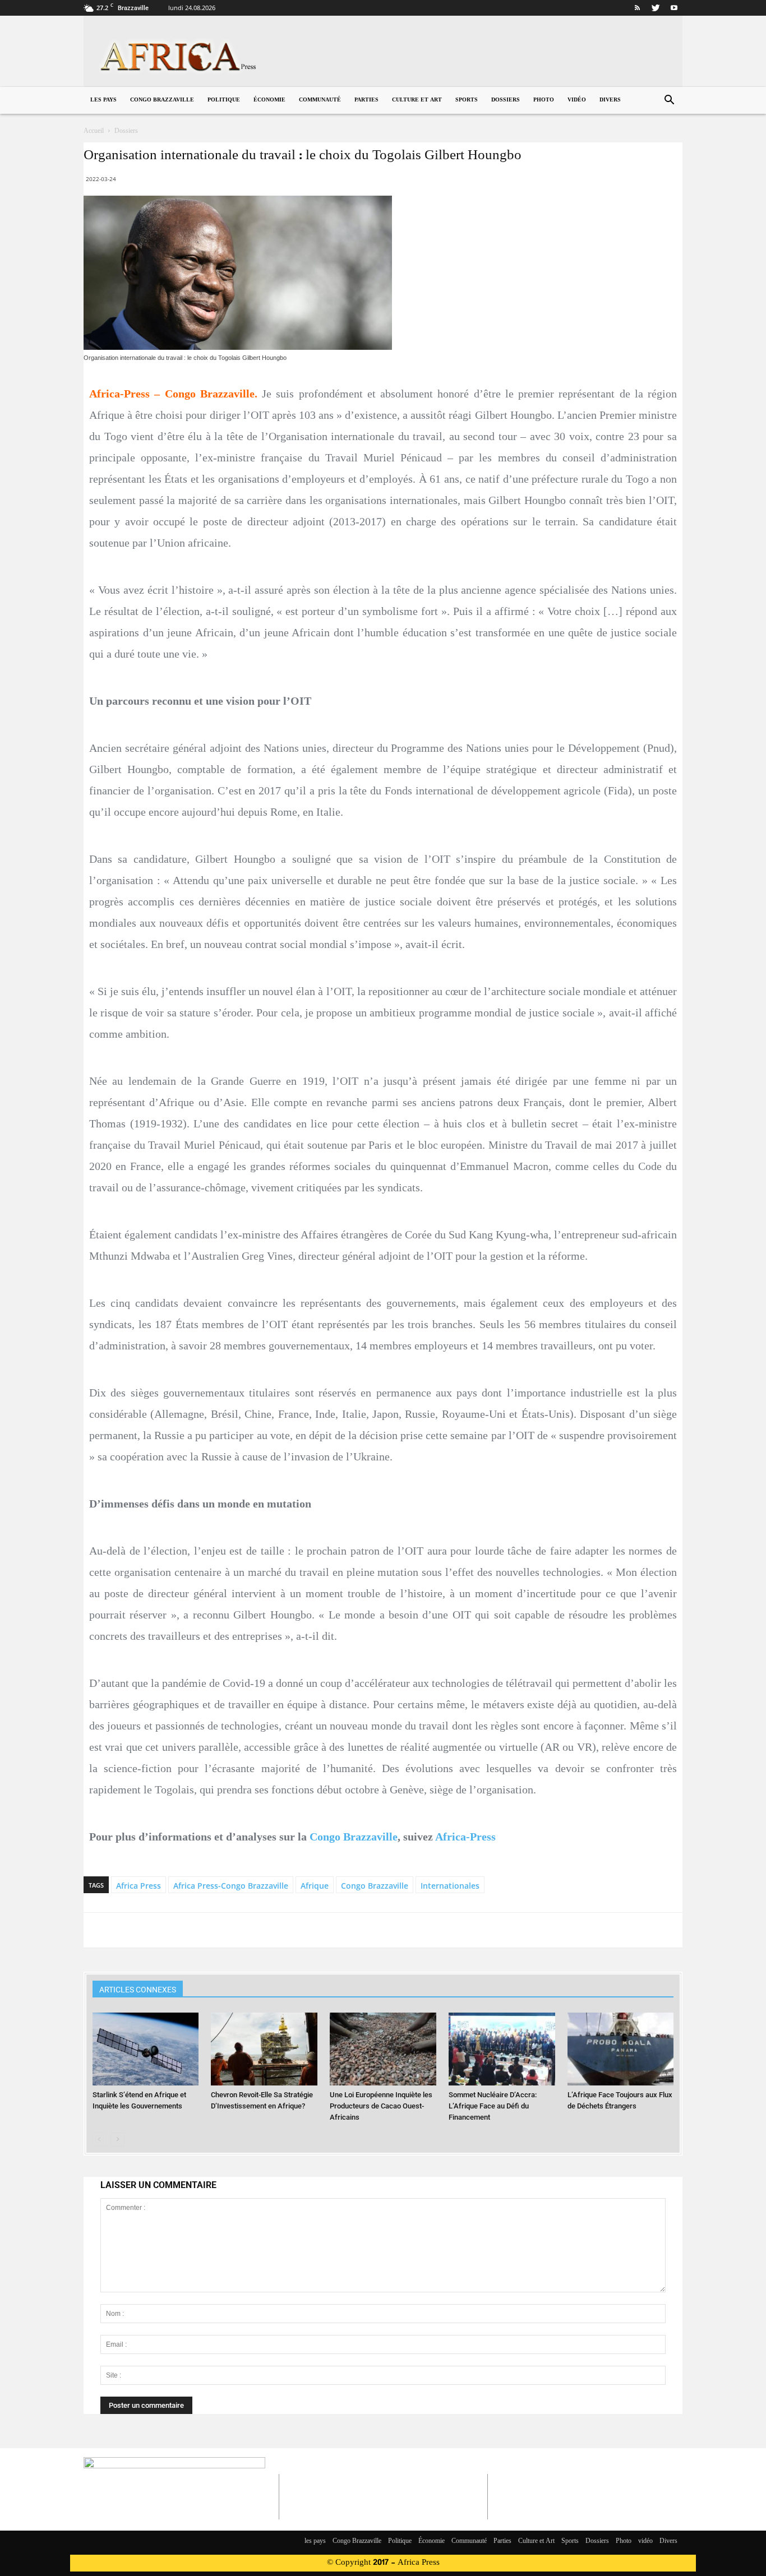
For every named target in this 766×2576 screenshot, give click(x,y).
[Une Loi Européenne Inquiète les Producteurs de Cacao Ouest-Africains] (383, 2049)
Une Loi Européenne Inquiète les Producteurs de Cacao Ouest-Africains (381, 2106)
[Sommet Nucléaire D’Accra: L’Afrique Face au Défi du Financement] (502, 2049)
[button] (669, 101)
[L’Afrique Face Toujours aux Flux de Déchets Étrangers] (621, 2049)
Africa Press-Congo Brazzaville (231, 1886)
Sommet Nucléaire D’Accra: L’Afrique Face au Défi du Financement (493, 2106)
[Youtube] (674, 8)
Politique (224, 100)
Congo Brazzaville (162, 100)
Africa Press (139, 1886)
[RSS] (637, 8)
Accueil (94, 131)
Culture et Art (417, 100)
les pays (103, 100)
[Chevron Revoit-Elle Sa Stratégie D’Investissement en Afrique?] (264, 2049)
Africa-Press (465, 1837)
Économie (269, 100)
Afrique (315, 1886)
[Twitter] (656, 8)
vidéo (577, 100)
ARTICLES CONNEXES (138, 1990)
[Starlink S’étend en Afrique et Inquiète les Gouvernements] (146, 2049)
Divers (610, 100)
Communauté (320, 100)
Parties (366, 100)
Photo (544, 100)
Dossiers (506, 100)
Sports (467, 100)
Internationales (450, 1886)
